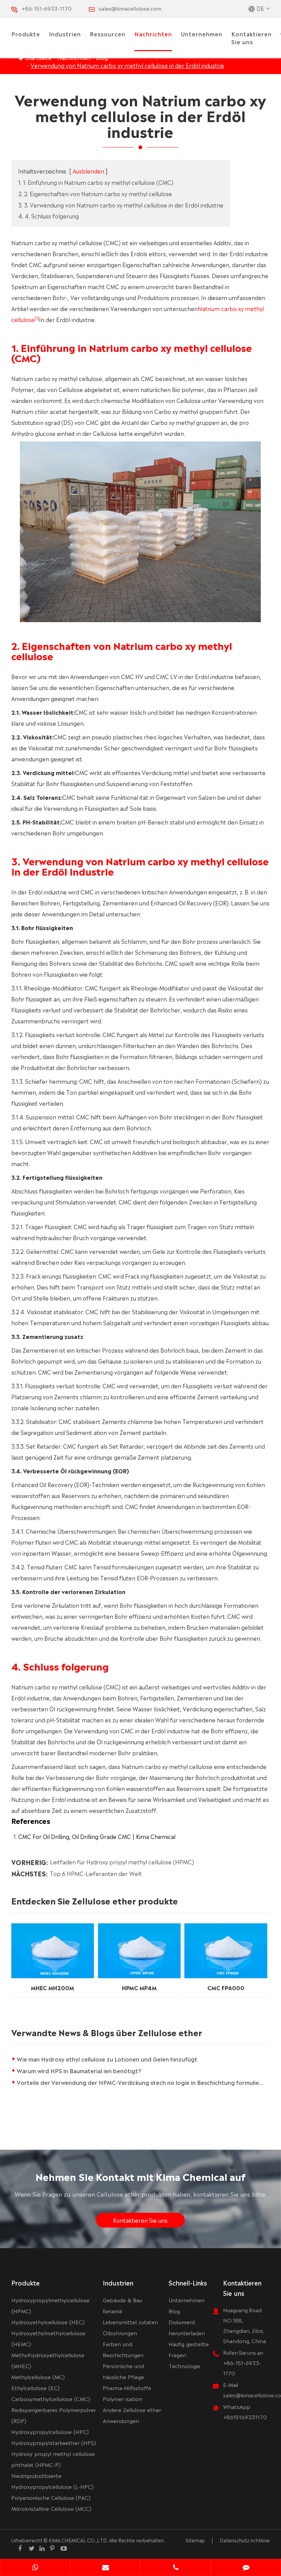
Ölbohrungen (120, 2333)
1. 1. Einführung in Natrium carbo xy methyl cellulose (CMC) (96, 182)
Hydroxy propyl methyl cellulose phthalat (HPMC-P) (53, 2459)
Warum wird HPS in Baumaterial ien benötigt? (79, 2070)
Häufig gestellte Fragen (189, 2349)
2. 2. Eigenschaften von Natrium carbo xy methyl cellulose (95, 193)
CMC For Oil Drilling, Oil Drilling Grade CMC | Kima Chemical (97, 1836)
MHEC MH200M (52, 1987)
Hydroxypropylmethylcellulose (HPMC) (50, 2305)
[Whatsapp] (35, 2568)
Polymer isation (123, 2399)
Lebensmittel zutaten (130, 2322)
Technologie (184, 2366)
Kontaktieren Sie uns (252, 38)
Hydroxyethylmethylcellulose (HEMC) (48, 2338)
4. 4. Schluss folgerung (48, 216)
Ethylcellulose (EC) (35, 2388)
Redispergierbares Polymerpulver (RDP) (54, 2415)
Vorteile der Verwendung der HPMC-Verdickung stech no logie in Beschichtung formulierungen (143, 2082)
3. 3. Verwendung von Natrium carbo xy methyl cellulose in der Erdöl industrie (121, 205)
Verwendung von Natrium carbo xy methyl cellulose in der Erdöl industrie (127, 65)
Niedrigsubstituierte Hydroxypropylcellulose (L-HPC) (52, 2481)
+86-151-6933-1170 (47, 8)
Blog (174, 2311)
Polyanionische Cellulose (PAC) (51, 2497)
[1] (37, 318)
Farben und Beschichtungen (123, 2349)
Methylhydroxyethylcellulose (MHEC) (48, 2360)
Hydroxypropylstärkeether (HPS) (54, 2442)
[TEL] (176, 2568)
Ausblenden (88, 171)
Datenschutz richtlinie (245, 2540)
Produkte (26, 34)
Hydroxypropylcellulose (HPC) (50, 2431)
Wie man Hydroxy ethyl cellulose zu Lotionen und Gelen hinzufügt (107, 2059)
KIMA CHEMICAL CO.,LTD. (78, 2540)
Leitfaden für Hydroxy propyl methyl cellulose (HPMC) (122, 1862)
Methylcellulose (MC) (38, 2377)
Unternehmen (202, 34)
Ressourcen (108, 34)
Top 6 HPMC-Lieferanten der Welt (96, 1873)
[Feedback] (246, 2568)
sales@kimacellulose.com (130, 8)
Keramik (113, 2311)
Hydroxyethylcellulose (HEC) (48, 2322)
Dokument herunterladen (187, 2327)
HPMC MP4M (139, 1987)
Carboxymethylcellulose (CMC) (51, 2399)
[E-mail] (105, 2568)
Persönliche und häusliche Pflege (123, 2371)
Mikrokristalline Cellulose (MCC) (51, 2508)
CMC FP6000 (226, 1987)
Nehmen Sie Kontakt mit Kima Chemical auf (140, 2176)
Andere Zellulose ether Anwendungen (132, 2415)
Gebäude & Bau (122, 2300)
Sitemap (195, 2540)
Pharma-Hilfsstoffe (127, 2388)
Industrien (65, 34)
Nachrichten (153, 34)
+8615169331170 (245, 2417)
